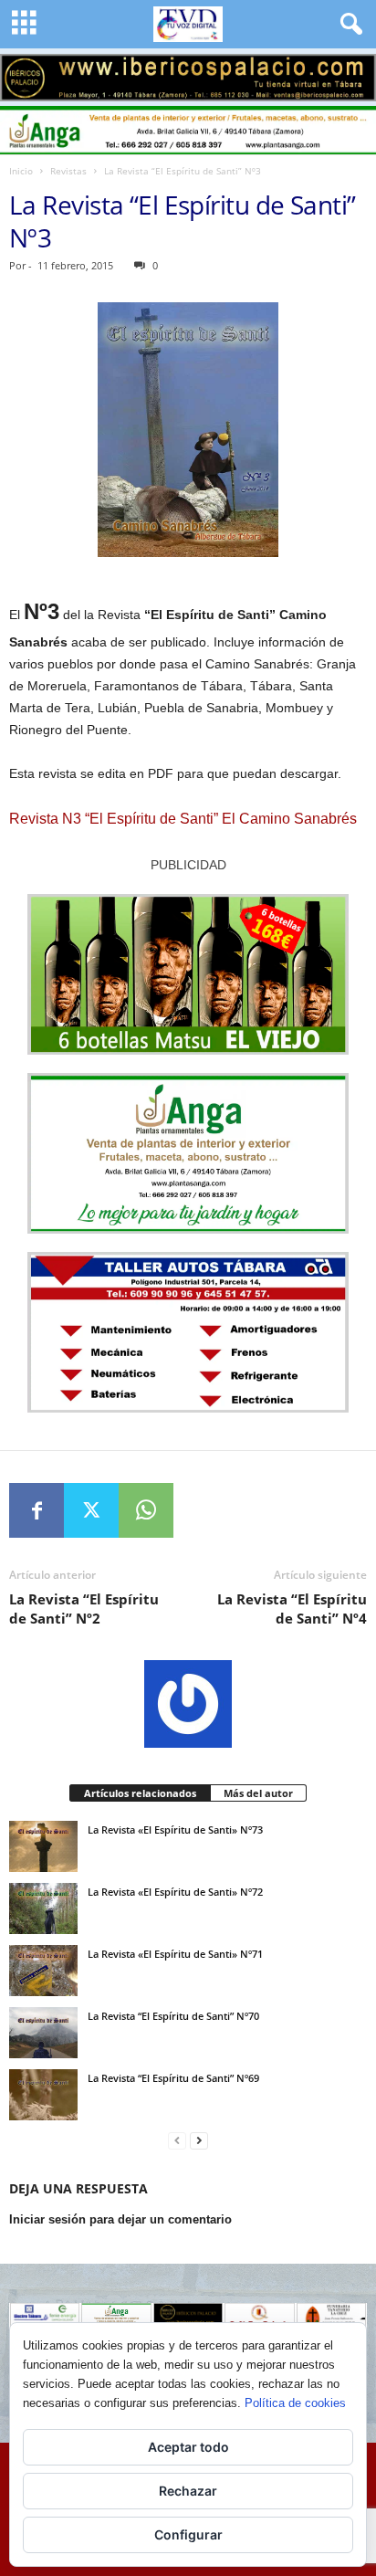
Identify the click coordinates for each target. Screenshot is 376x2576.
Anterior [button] (23, 73)
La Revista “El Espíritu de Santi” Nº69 (173, 2078)
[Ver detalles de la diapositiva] (188, 78)
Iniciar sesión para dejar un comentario (120, 2219)
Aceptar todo (188, 2447)
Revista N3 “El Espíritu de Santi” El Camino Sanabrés (183, 819)
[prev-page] (177, 2141)
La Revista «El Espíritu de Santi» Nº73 (175, 1829)
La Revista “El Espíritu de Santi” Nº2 (84, 1609)
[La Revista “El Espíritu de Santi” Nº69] (43, 2095)
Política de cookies (295, 2403)
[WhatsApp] (146, 1510)
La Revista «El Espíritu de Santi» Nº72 (175, 1892)
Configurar (188, 2534)
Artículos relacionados (140, 1793)
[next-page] (199, 2141)
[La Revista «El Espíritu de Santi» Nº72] (43, 1908)
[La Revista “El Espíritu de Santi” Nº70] (43, 2033)
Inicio (21, 171)
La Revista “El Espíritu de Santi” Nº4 (292, 1609)
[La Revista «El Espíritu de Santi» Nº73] (43, 1846)
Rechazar (188, 2491)
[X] (91, 1510)
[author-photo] (188, 1704)
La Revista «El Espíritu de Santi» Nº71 (175, 1954)
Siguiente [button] (353, 73)
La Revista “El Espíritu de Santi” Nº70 (173, 2016)
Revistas (68, 171)
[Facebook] (37, 1510)
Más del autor (258, 1793)
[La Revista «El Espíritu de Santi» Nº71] (43, 1971)
